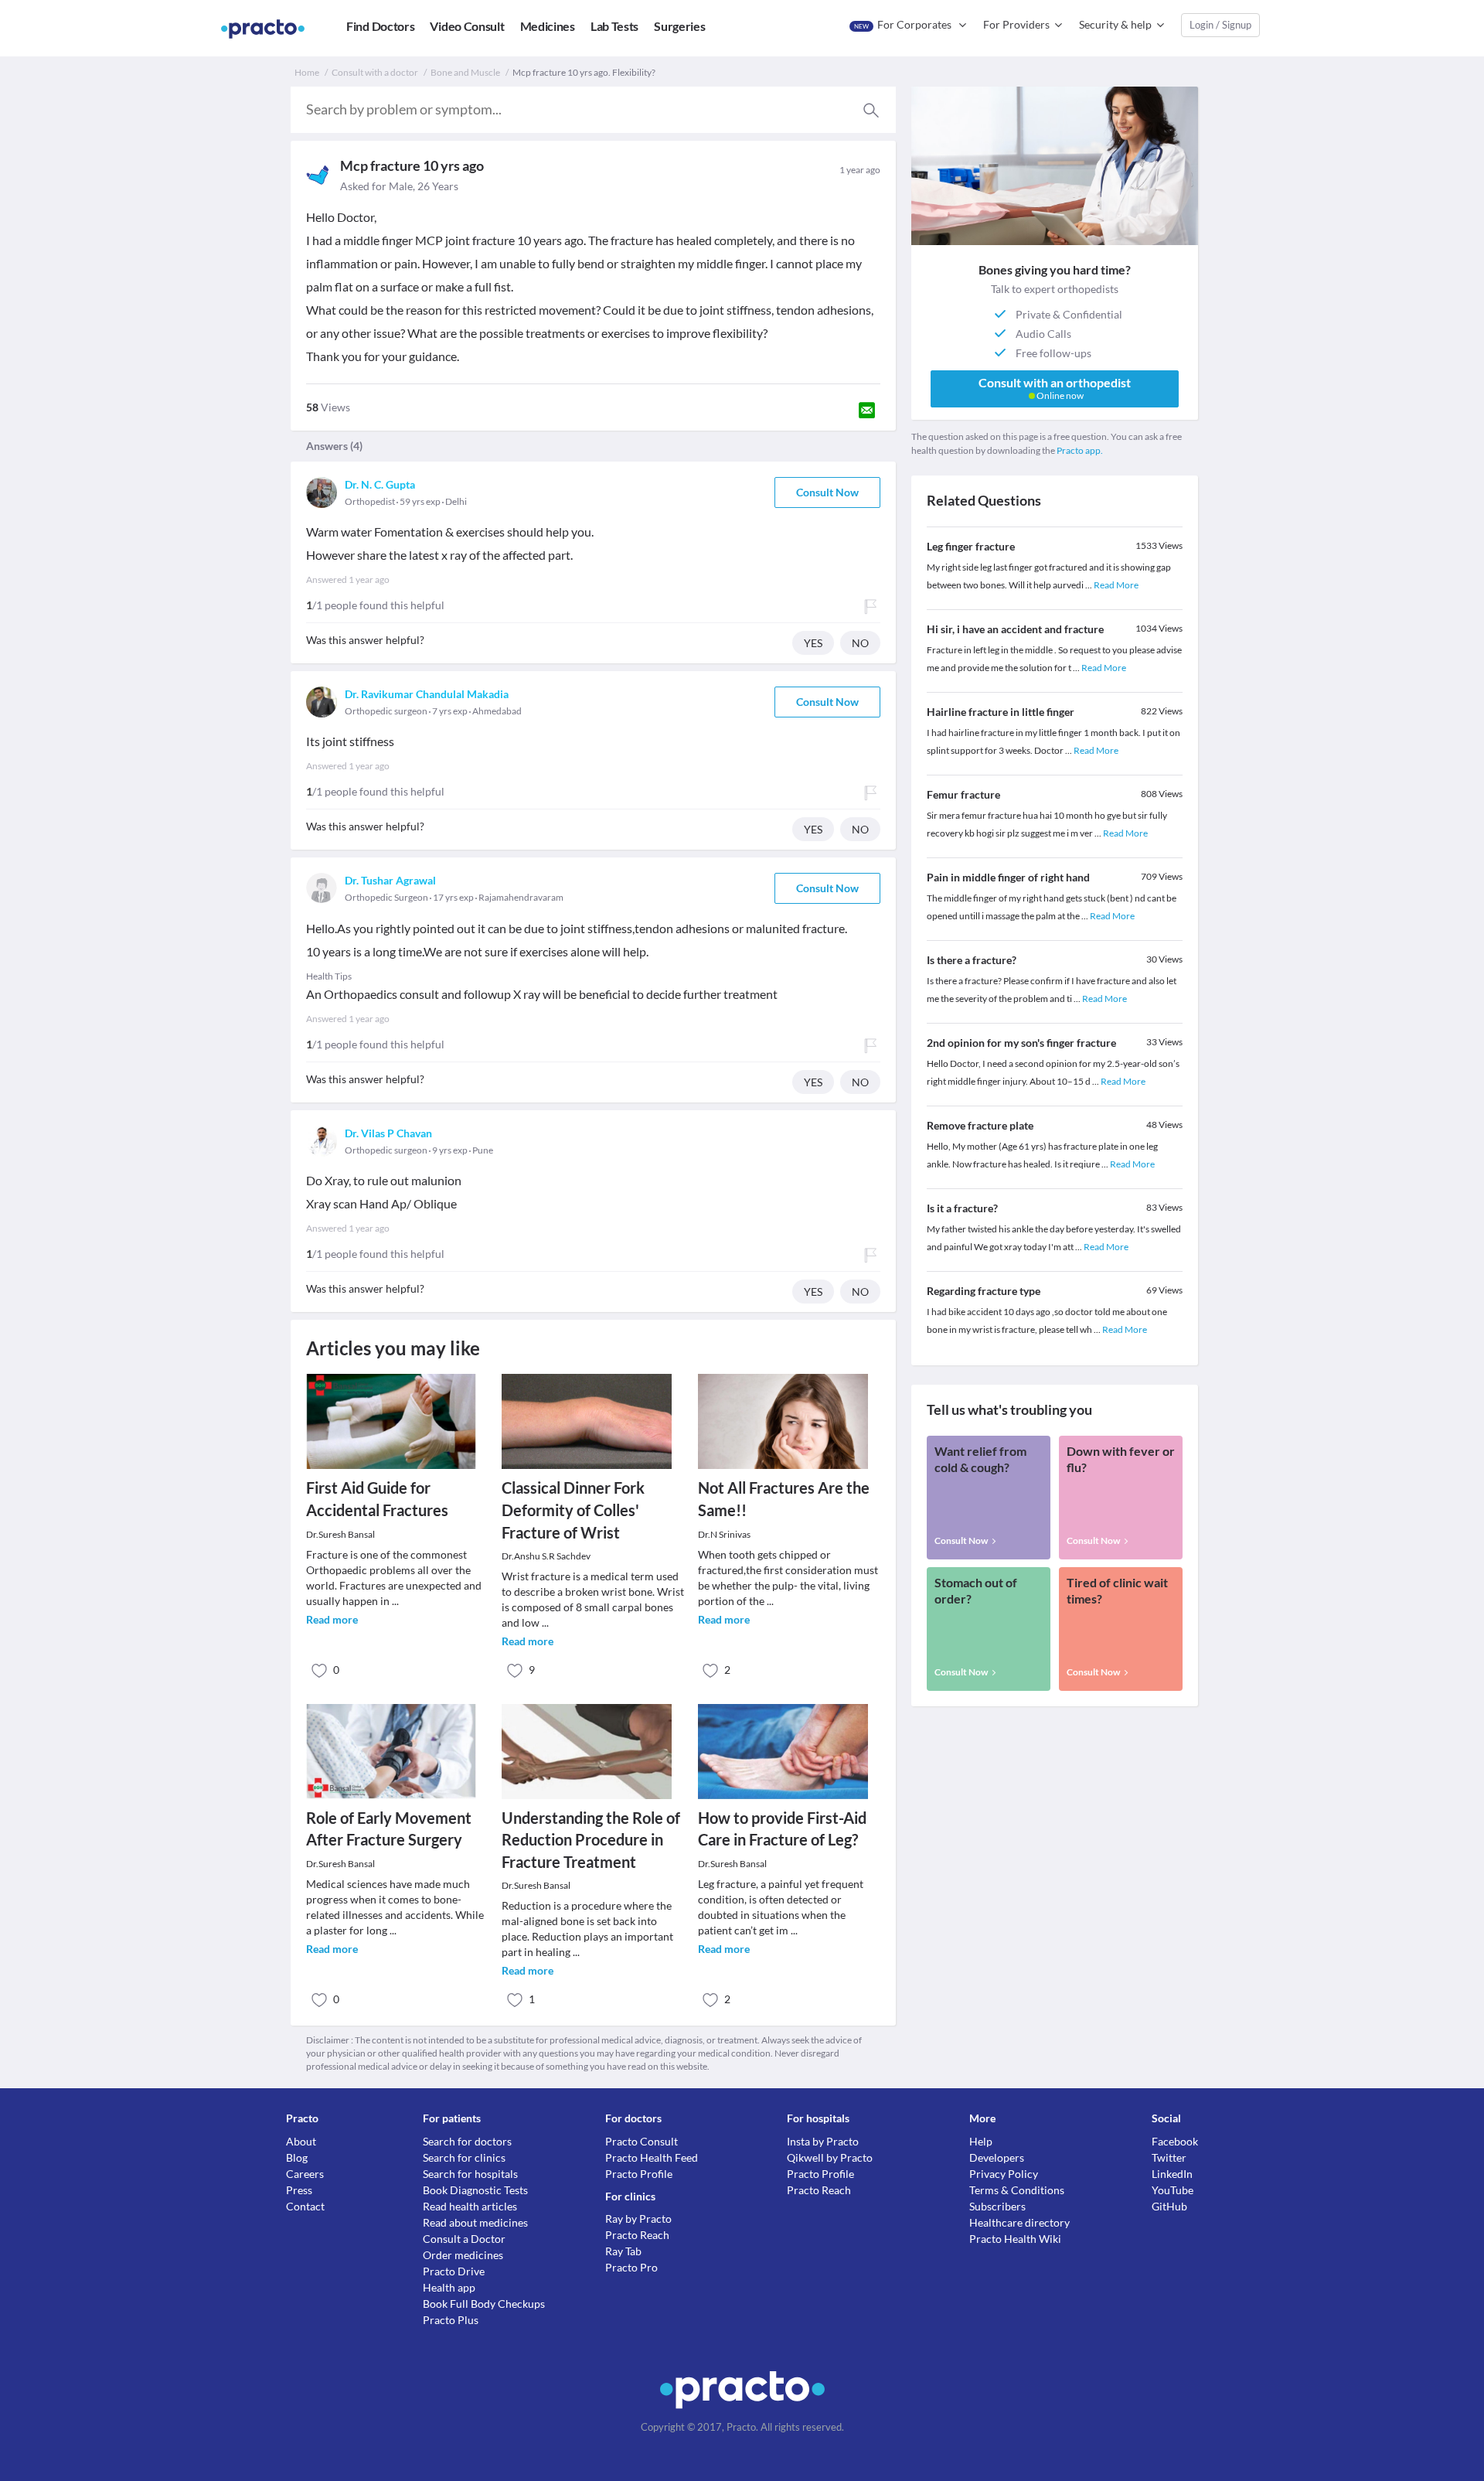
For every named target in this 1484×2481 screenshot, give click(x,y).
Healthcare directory (1019, 2222)
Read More (1116, 585)
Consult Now (827, 492)
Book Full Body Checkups (484, 2304)
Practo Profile (639, 2174)
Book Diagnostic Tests (475, 2190)
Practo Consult (642, 2141)
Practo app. (1080, 450)
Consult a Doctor (464, 2239)
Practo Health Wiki (1015, 2239)
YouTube (1173, 2190)
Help (981, 2141)
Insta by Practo (823, 2141)
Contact (305, 2206)
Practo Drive (454, 2271)
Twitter (1169, 2157)
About (301, 2141)
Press (299, 2190)
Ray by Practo (638, 2219)
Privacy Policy (1004, 2174)
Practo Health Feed (652, 2157)
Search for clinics (464, 2157)
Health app (449, 2287)
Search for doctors (467, 2141)
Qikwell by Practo (830, 2157)
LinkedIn (1172, 2174)
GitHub (1169, 2206)
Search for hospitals (470, 2174)
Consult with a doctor (375, 72)
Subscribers (997, 2206)
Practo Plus (451, 2320)
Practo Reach (637, 2235)
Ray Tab (623, 2251)
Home (307, 72)
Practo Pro (631, 2267)
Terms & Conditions (1017, 2190)
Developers (997, 2157)
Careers (305, 2174)
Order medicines (463, 2255)
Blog (297, 2157)
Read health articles (470, 2206)
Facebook (1175, 2141)
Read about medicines (475, 2222)
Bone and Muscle (465, 72)
